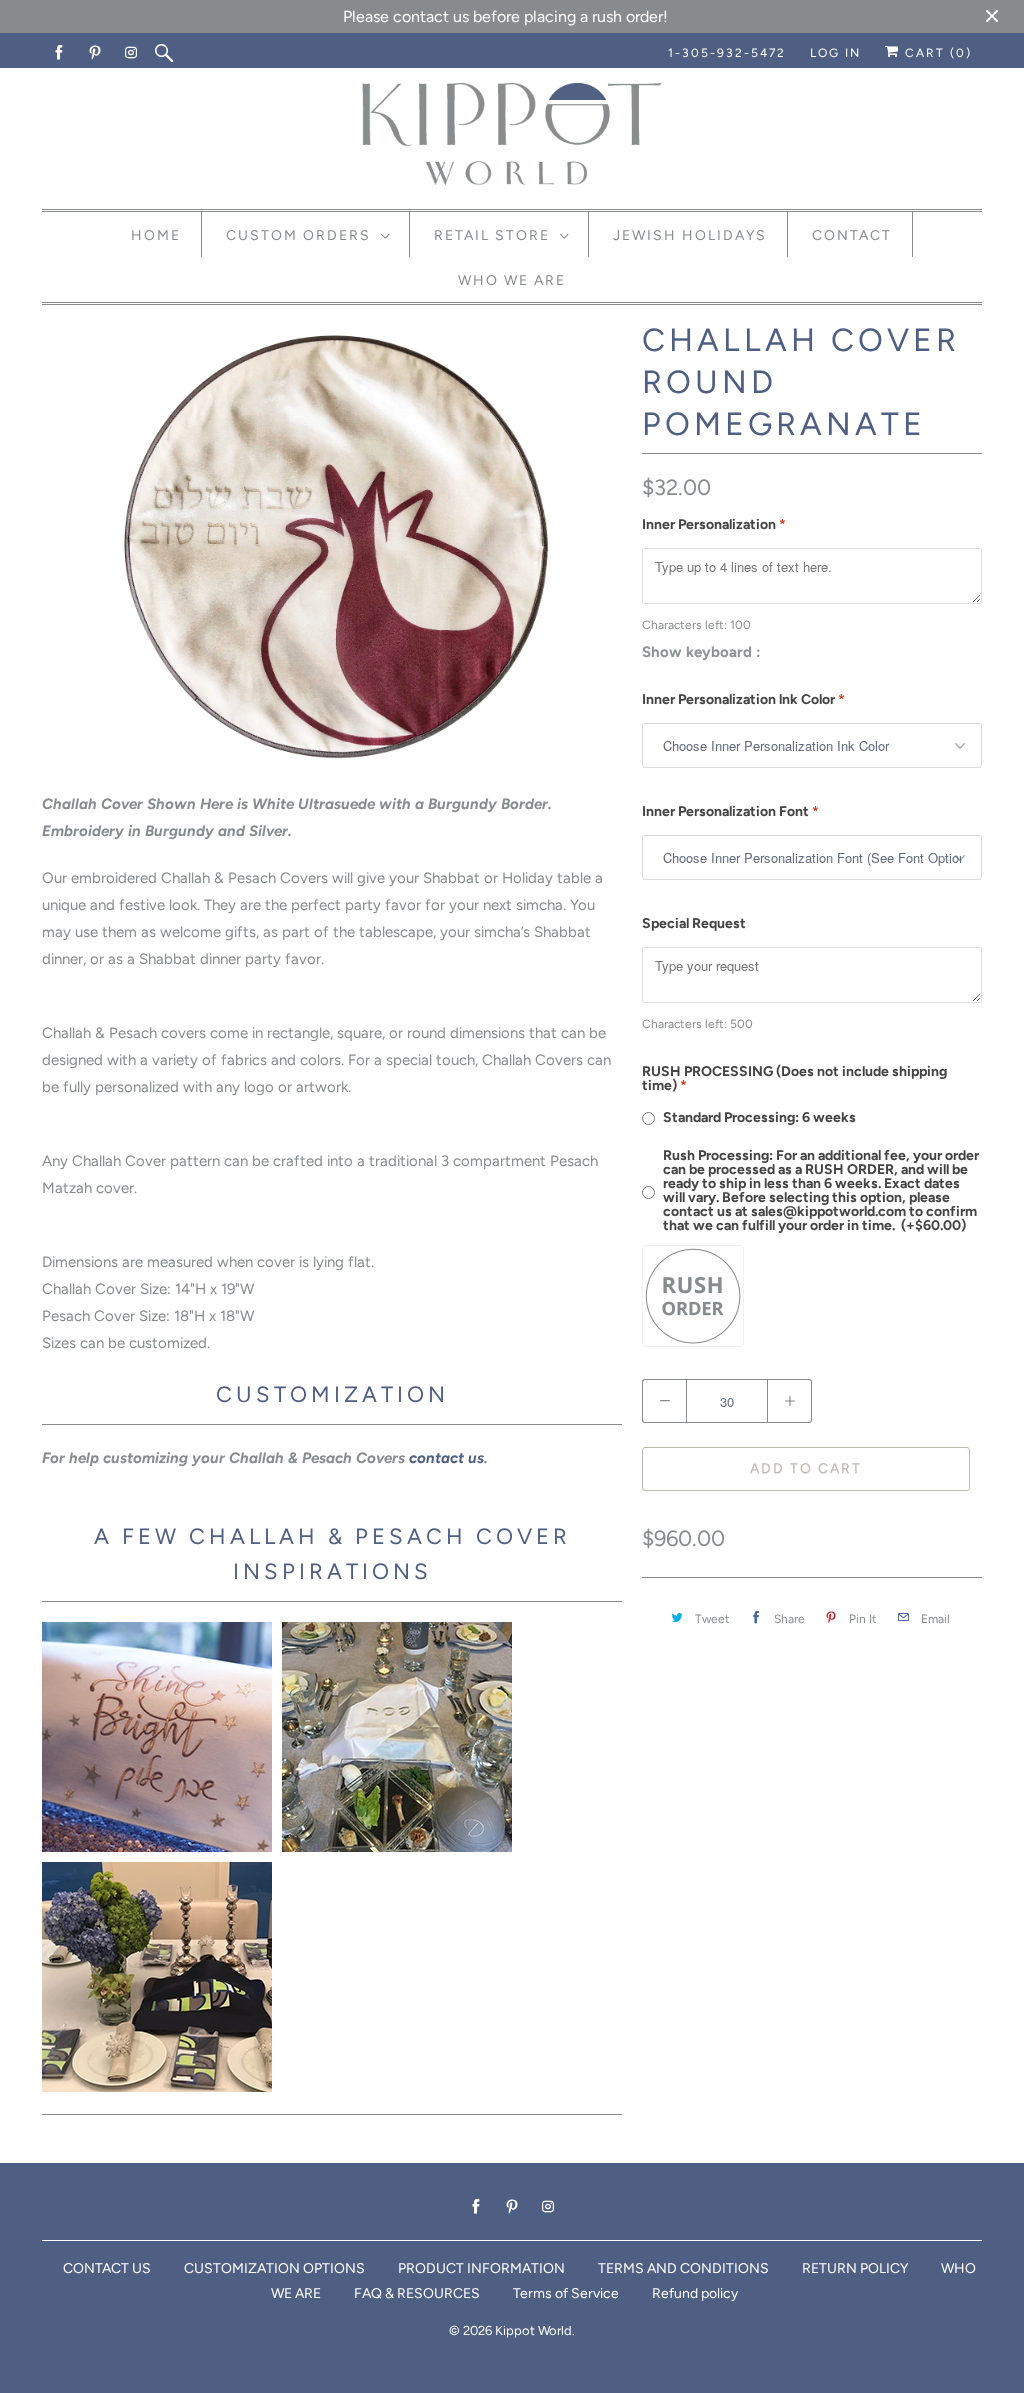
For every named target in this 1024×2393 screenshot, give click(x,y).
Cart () (936, 53)
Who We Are (512, 280)
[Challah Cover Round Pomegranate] (332, 548)
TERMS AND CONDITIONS (683, 2268)
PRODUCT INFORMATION (481, 2268)
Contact (852, 235)
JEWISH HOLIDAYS (690, 235)
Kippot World (533, 2330)
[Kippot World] (512, 136)
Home (156, 235)
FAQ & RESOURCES (417, 2293)
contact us (446, 1458)
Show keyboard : (701, 652)
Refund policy (695, 2293)
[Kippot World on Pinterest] (96, 53)
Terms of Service (566, 2293)
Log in (835, 53)
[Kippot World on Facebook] (60, 53)
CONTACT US (107, 2268)
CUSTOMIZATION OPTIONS (274, 2268)
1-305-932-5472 (727, 53)
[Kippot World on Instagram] (132, 53)
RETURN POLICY (855, 2268)
